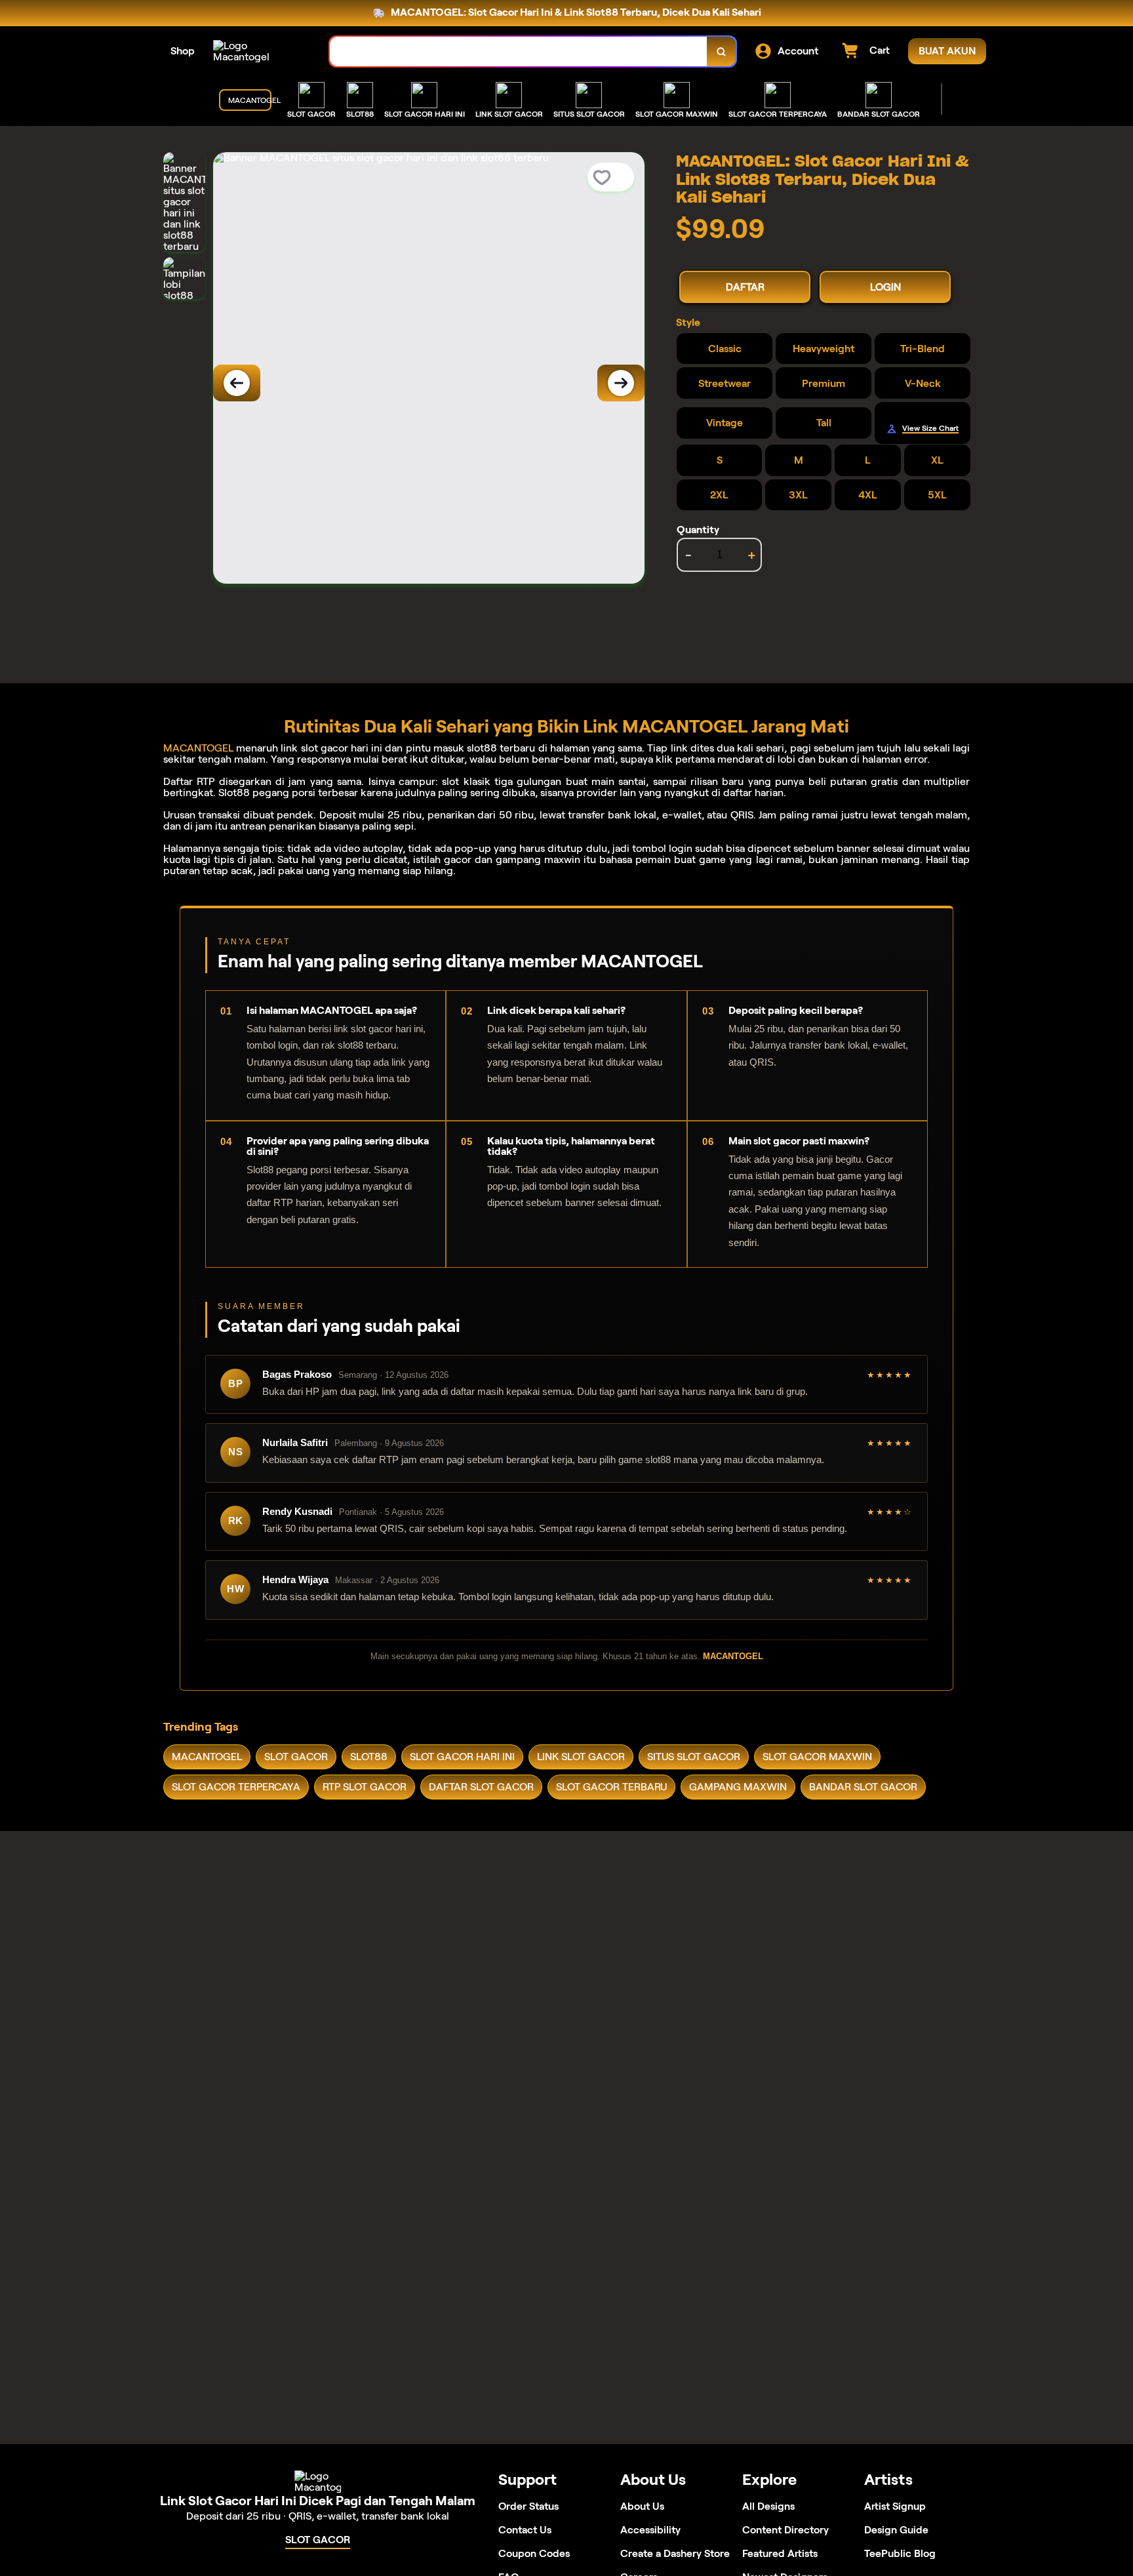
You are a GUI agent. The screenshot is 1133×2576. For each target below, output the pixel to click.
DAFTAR (745, 287)
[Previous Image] (237, 383)
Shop (183, 51)
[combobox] (519, 51)
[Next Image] (621, 383)
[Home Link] (258, 51)
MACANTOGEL (198, 748)
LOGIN (885, 287)
